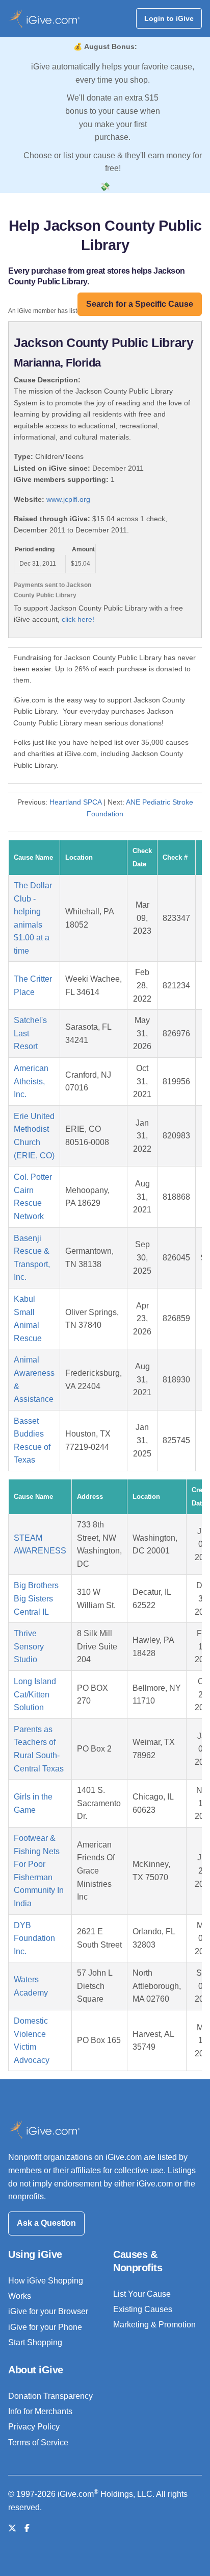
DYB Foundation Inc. (34, 1938)
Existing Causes (143, 2309)
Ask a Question (46, 2223)
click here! (78, 619)
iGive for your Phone (45, 2327)
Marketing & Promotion (154, 2325)
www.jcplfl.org (68, 499)
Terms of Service (38, 2443)
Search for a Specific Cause (140, 304)
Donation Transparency (50, 2396)
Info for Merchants (40, 2411)
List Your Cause (142, 2294)
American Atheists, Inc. (31, 1081)
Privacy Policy (34, 2427)
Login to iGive (169, 18)
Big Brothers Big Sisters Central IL (36, 1598)
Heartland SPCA (75, 802)
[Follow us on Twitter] (12, 2528)
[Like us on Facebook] (27, 2528)
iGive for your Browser (48, 2311)
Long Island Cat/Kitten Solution (35, 1694)
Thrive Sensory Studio (29, 1646)
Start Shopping (35, 2342)
